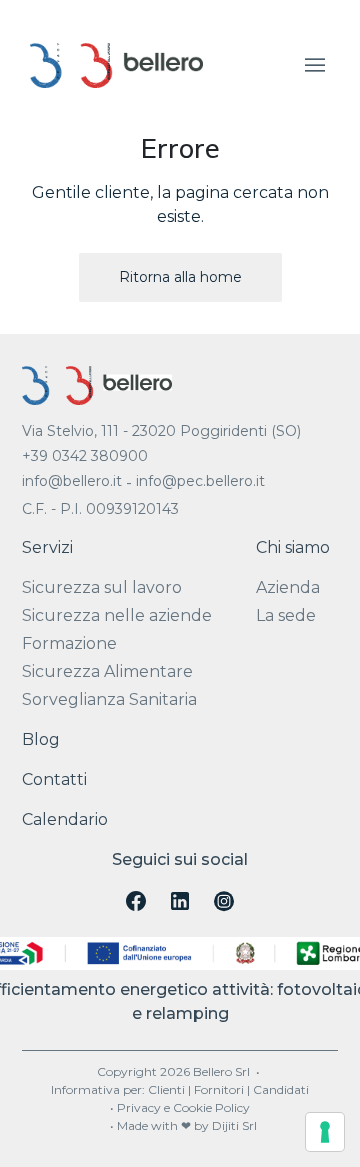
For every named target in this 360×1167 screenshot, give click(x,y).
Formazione (69, 643)
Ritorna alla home (180, 277)
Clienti (166, 1089)
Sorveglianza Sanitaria (109, 699)
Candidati (281, 1089)
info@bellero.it (72, 481)
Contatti (54, 779)
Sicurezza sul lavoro (102, 587)
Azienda (288, 587)
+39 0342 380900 (85, 456)
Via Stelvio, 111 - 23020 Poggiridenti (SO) (161, 431)
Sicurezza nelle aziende (117, 615)
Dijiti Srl (234, 1125)
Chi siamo (293, 547)
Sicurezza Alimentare (107, 671)
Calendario (65, 819)
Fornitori (219, 1089)
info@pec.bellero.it (200, 481)
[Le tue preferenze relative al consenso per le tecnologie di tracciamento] (325, 1132)
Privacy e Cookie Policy (183, 1107)
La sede (286, 615)
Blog (41, 739)
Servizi (47, 547)
